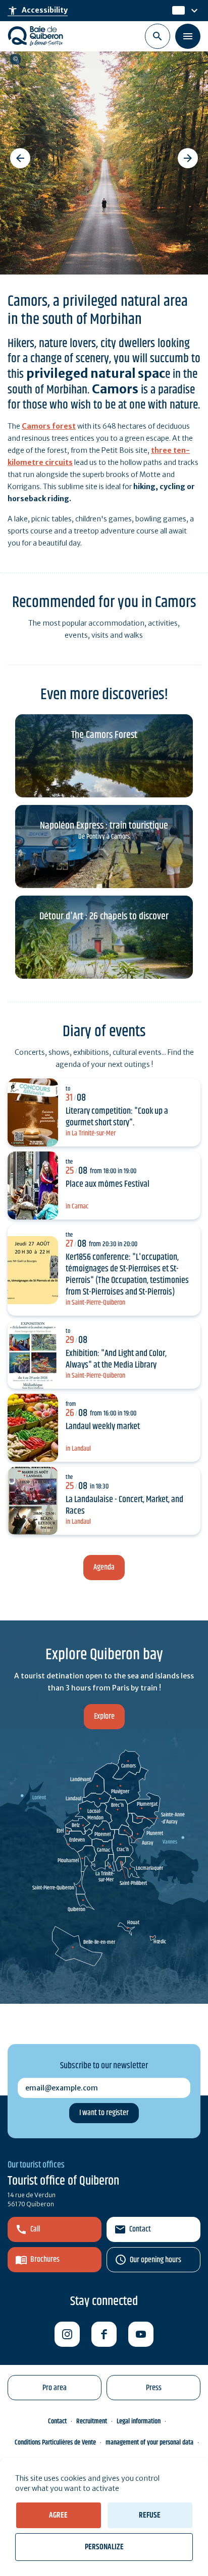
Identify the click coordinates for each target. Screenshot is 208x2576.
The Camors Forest (104, 735)
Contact (140, 2229)
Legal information (139, 2421)
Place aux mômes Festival (108, 1184)
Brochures (45, 2259)
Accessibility (38, 11)
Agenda (104, 1567)
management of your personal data (149, 2443)
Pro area (55, 2388)
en (177, 11)
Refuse (150, 2515)
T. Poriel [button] (15, 59)
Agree (58, 2515)
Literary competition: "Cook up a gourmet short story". (117, 1117)
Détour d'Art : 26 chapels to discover (104, 917)
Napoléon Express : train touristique (104, 826)
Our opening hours (155, 2260)
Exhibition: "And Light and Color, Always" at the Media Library (116, 1359)
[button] (20, 158)
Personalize (104, 2547)
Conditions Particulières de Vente (55, 2443)
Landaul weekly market (103, 1427)
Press (154, 2388)
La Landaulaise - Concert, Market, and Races (124, 1505)
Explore (104, 1716)
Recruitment (92, 2421)
